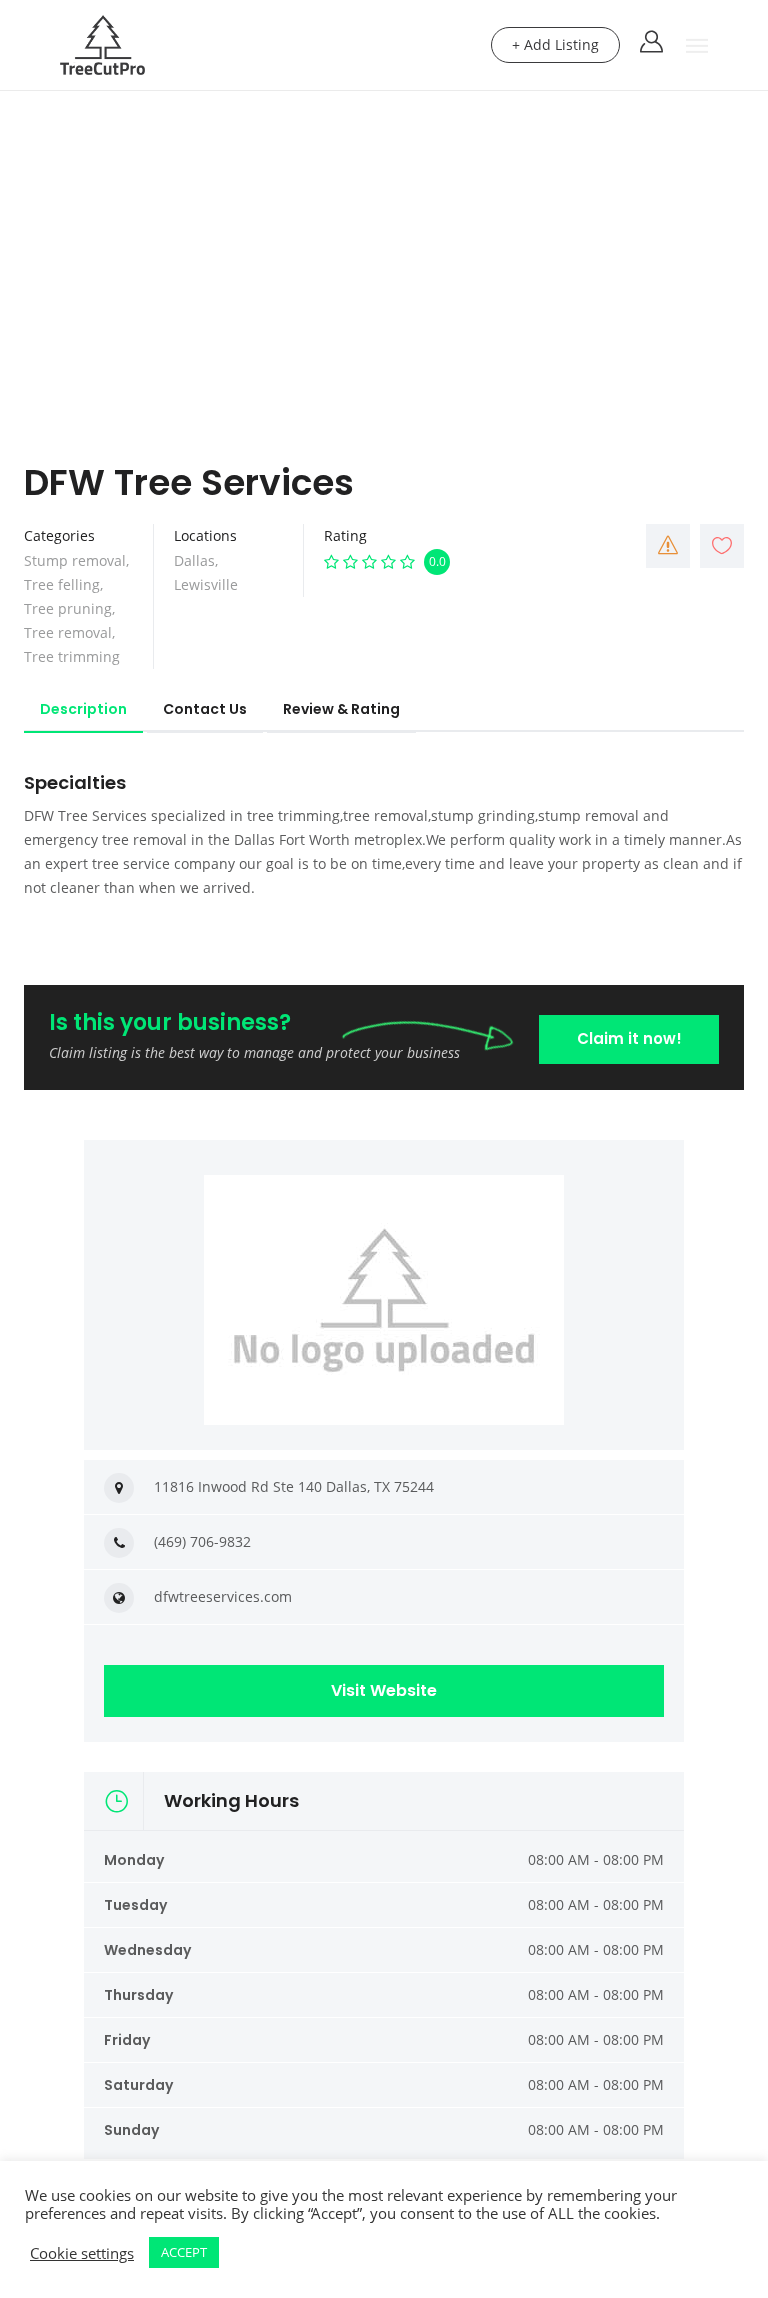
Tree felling (62, 584)
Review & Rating (341, 709)
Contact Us (205, 709)
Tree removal (68, 632)
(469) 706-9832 (202, 1541)
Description (83, 709)
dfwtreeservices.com (223, 1596)
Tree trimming (72, 656)
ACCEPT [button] (184, 2252)
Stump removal (75, 560)
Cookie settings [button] (82, 2253)
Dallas (194, 560)
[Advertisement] (384, 241)
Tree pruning (68, 608)
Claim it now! (629, 1038)
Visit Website (384, 1690)
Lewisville (206, 584)
